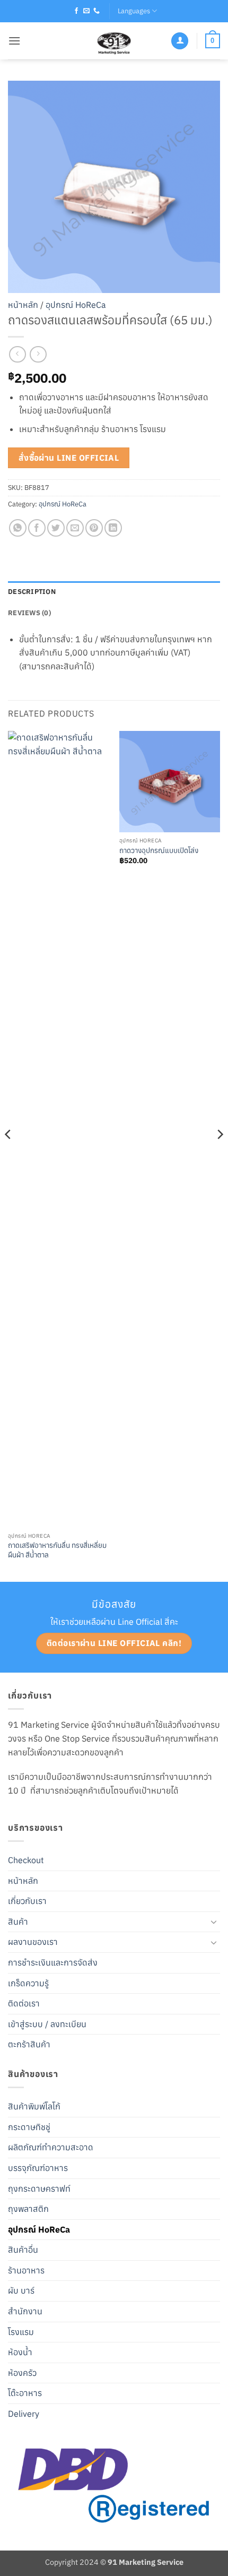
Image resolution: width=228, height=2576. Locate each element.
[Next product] (17, 354)
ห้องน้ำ (20, 2352)
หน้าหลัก (23, 305)
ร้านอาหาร (26, 2270)
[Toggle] (214, 1922)
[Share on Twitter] (56, 528)
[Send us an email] (86, 11)
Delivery (24, 2414)
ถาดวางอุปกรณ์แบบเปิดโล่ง (159, 851)
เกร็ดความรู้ (28, 1983)
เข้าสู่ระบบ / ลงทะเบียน (47, 2024)
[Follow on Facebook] (76, 11)
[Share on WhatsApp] (18, 528)
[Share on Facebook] (37, 528)
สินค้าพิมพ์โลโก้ (34, 2106)
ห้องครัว (22, 2373)
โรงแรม (21, 2332)
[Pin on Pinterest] (94, 528)
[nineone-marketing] (114, 41)
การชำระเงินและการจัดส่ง (53, 1962)
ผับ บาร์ (21, 2290)
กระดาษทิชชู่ (29, 2127)
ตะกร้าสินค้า (29, 2044)
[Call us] (97, 11)
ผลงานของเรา (33, 1942)
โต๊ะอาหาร (25, 2393)
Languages (134, 11)
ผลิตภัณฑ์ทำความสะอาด (51, 2147)
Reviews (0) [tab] (29, 613)
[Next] (220, 1155)
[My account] (180, 41)
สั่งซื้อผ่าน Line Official (69, 458)
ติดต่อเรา (24, 2003)
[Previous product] (38, 354)
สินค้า (18, 1922)
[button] (14, 41)
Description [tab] (32, 592)
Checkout (26, 1860)
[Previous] (8, 1155)
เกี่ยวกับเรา (27, 1901)
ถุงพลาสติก (28, 2209)
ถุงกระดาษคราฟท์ (39, 2189)
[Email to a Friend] (75, 528)
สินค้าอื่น (23, 2250)
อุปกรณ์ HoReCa (76, 305)
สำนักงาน (25, 2311)
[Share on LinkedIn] (113, 528)
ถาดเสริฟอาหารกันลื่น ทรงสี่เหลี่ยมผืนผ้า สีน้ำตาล (57, 1550)
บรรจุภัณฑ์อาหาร (38, 2168)
